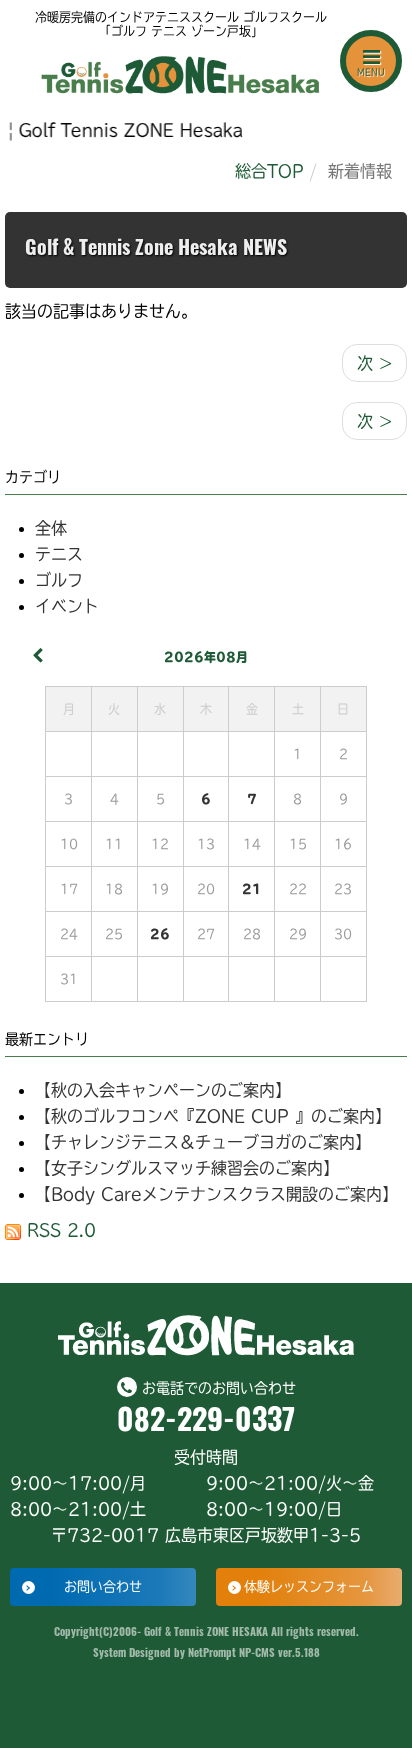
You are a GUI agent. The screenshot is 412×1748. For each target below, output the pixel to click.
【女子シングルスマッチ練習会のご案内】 (187, 1168)
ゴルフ (59, 580)
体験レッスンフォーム (309, 1586)
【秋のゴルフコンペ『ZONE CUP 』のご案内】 (213, 1116)
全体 (51, 528)
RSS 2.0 (58, 1230)
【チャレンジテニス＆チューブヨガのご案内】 (203, 1142)
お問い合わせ (103, 1586)
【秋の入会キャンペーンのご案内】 (163, 1090)
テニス (59, 554)
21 (252, 889)
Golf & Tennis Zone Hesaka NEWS (156, 250)
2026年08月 (206, 657)
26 (160, 934)
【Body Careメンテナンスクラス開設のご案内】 (216, 1194)
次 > (374, 363)
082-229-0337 (206, 1423)
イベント (67, 606)
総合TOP (269, 171)
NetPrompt (212, 1654)
